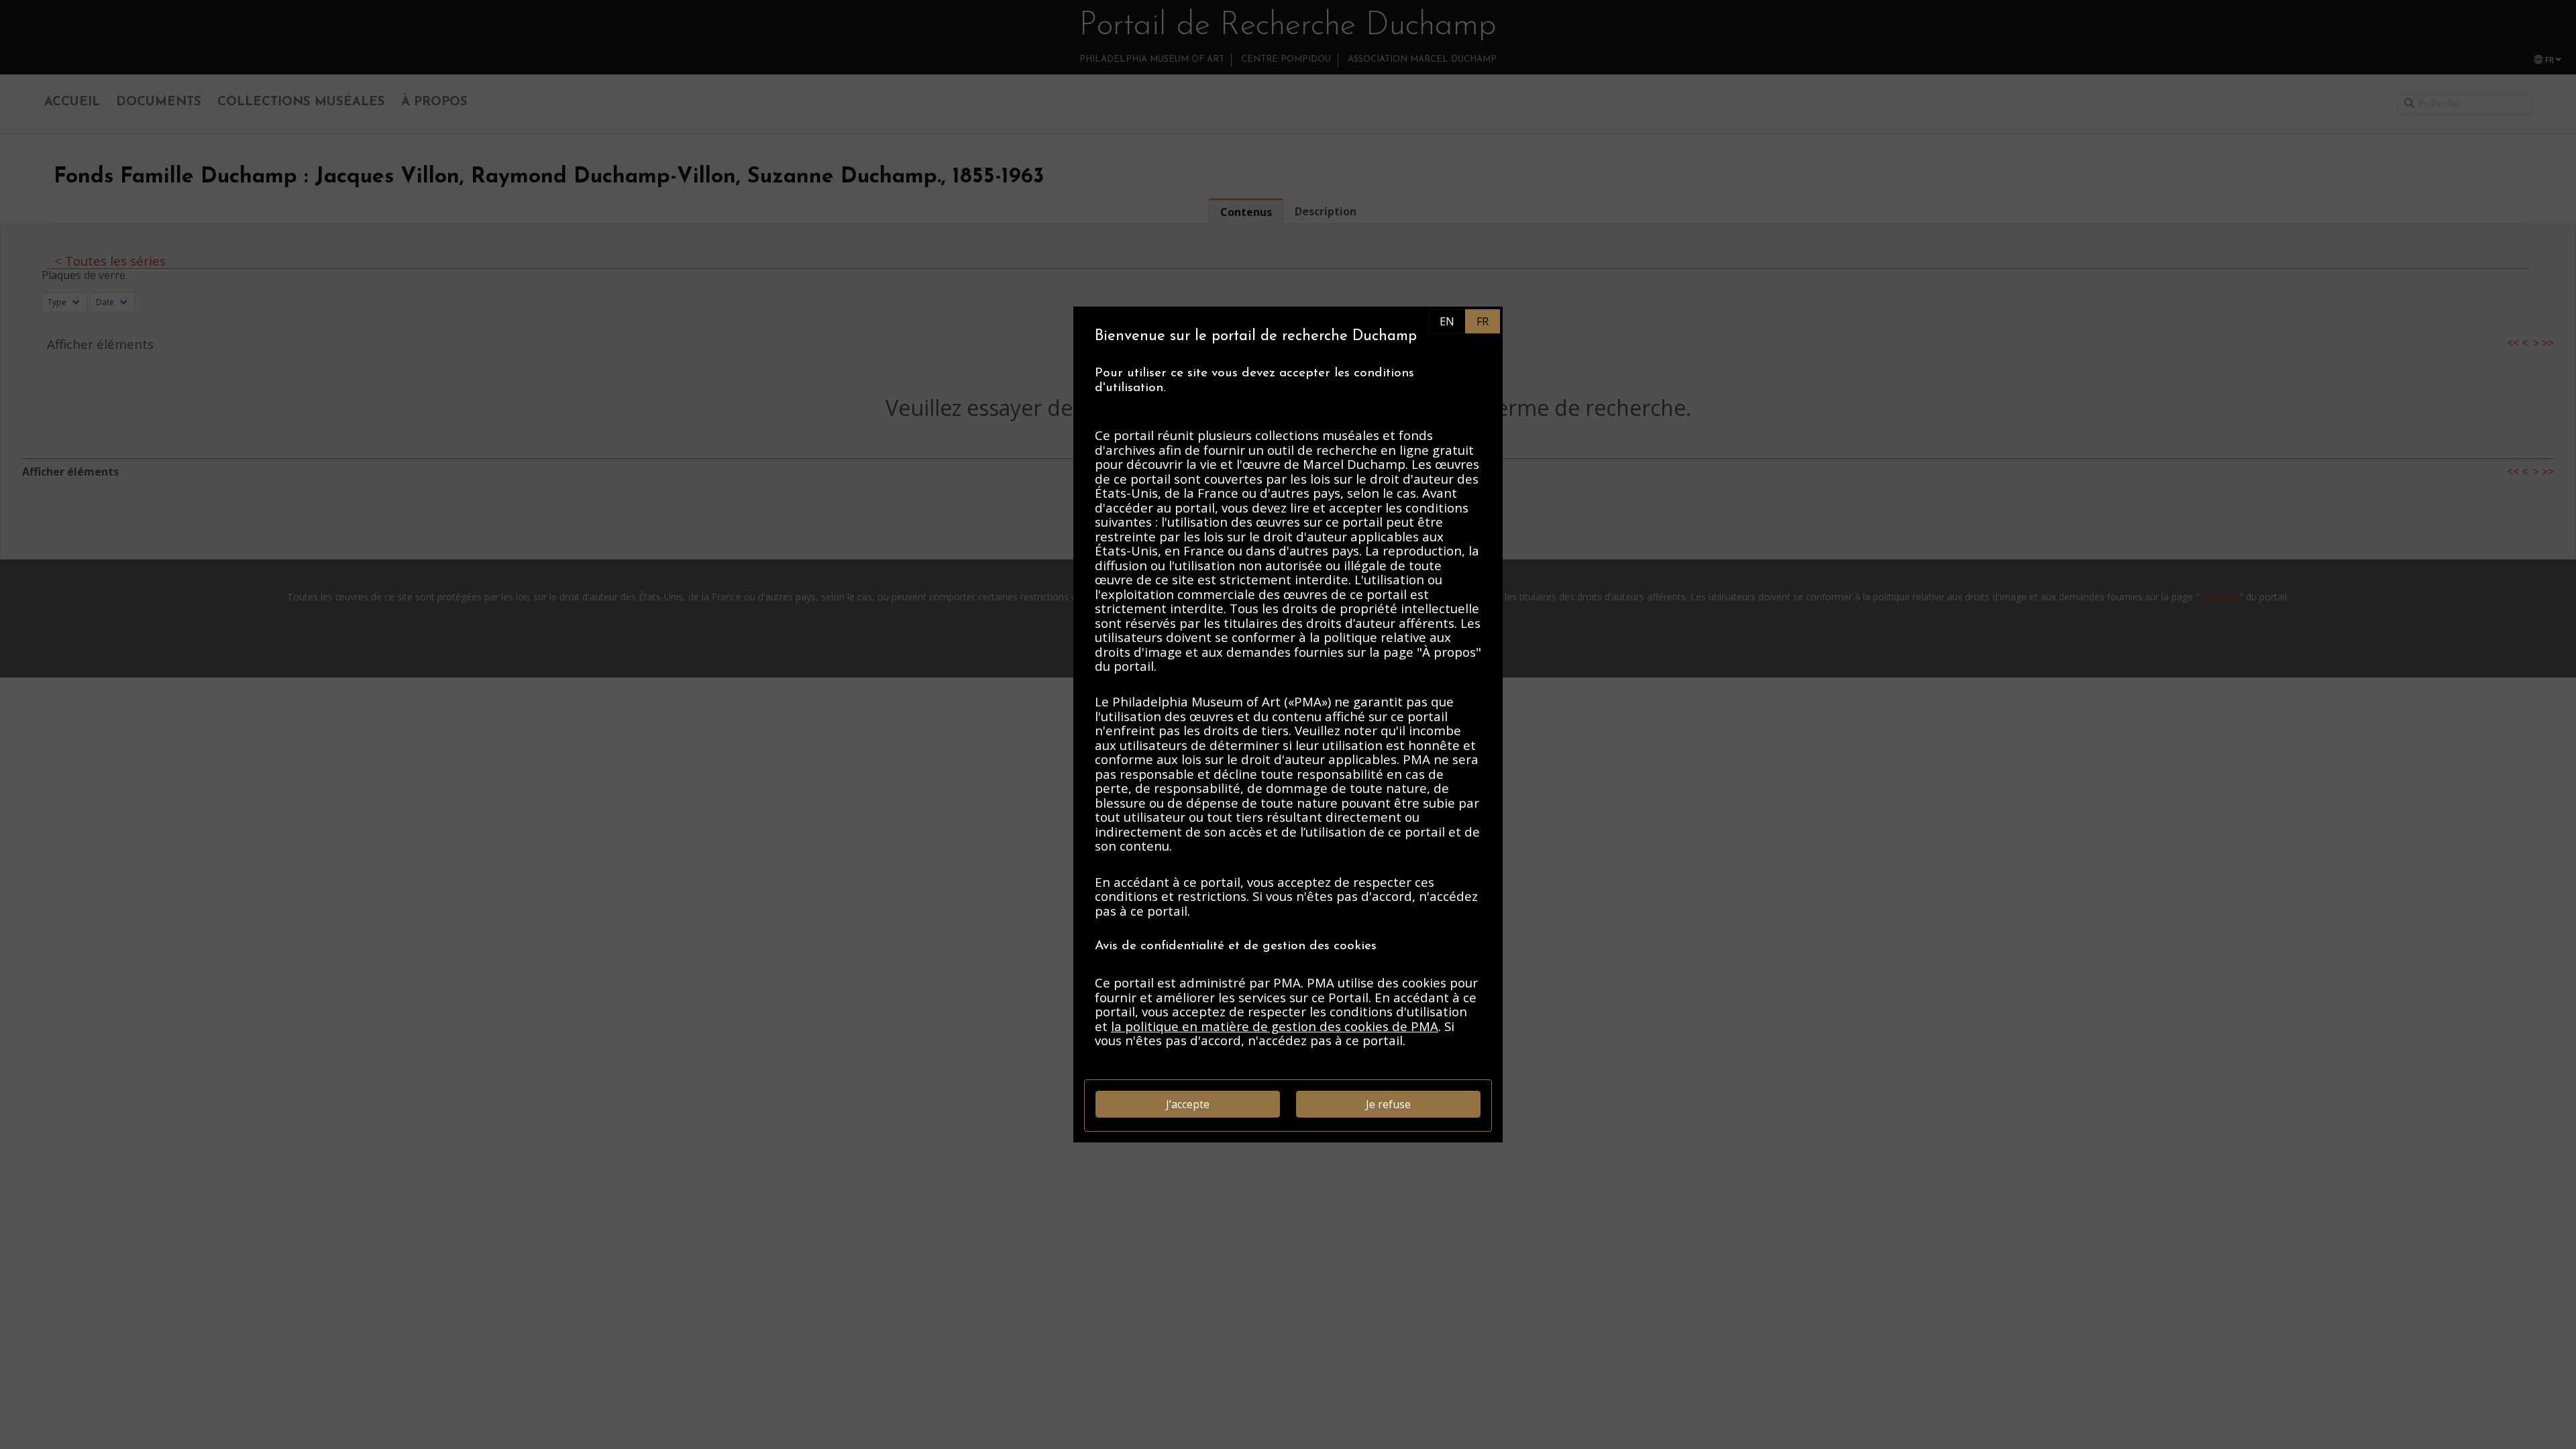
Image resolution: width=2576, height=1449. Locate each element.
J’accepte (1188, 1104)
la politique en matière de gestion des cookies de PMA (1275, 1026)
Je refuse (1388, 1104)
